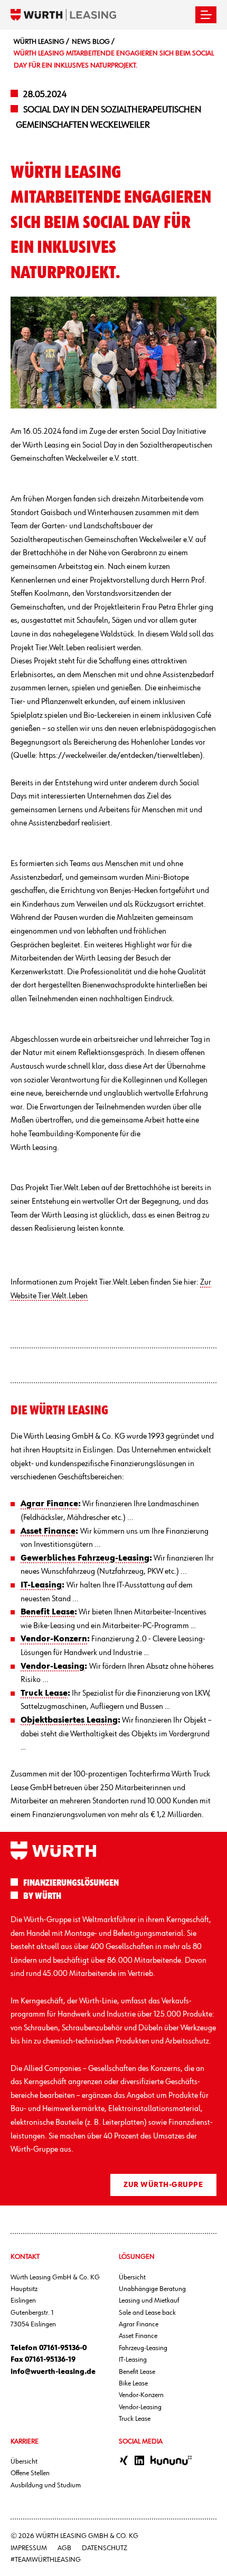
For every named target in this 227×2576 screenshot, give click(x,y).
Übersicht (132, 2277)
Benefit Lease (137, 2372)
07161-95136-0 (63, 2348)
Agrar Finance (139, 2324)
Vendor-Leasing (140, 2407)
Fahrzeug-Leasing (143, 2348)
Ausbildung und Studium (46, 2485)
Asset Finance (138, 2336)
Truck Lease (135, 2419)
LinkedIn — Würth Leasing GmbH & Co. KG (139, 2460)
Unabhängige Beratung (152, 2289)
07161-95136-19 (50, 2360)
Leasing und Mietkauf (149, 2301)
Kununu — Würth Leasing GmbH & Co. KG (171, 2460)
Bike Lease (133, 2383)
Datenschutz (105, 2548)
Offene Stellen (30, 2473)
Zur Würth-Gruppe (163, 2185)
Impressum (29, 2548)
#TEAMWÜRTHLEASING (46, 2560)
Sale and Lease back (147, 2313)
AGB (64, 2548)
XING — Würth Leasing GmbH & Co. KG (124, 2460)
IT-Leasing (133, 2360)
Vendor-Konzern (141, 2395)
